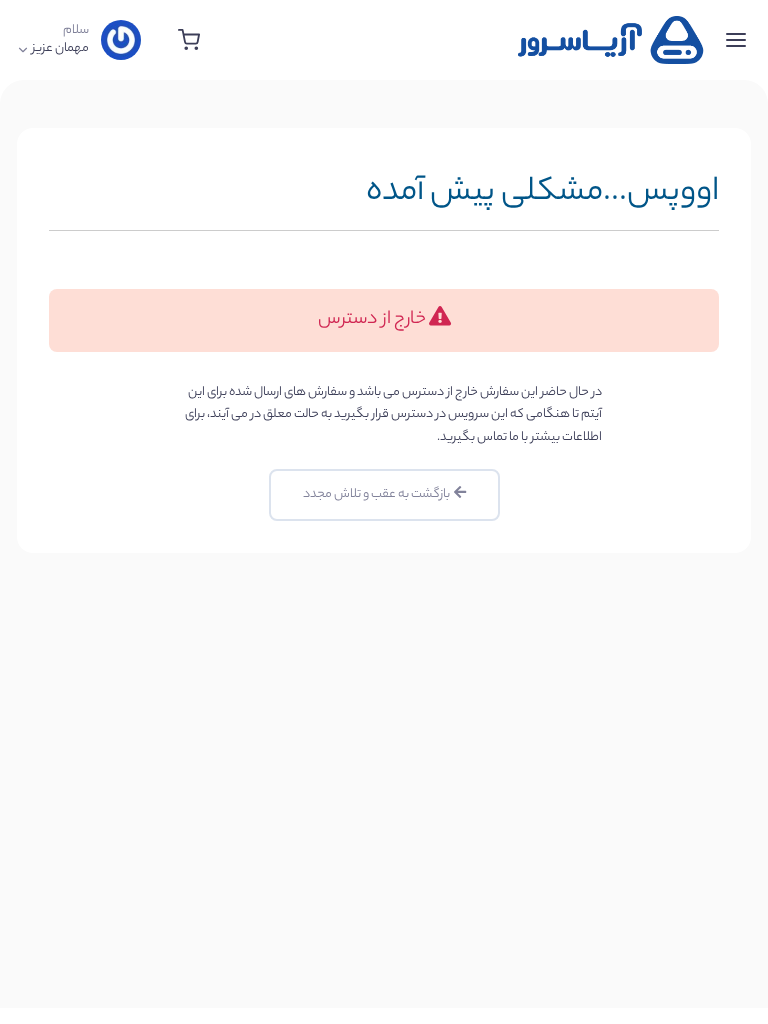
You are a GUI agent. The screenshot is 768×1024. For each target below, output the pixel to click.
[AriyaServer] (611, 40)
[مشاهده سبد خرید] (189, 40)
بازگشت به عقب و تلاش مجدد (378, 494)
